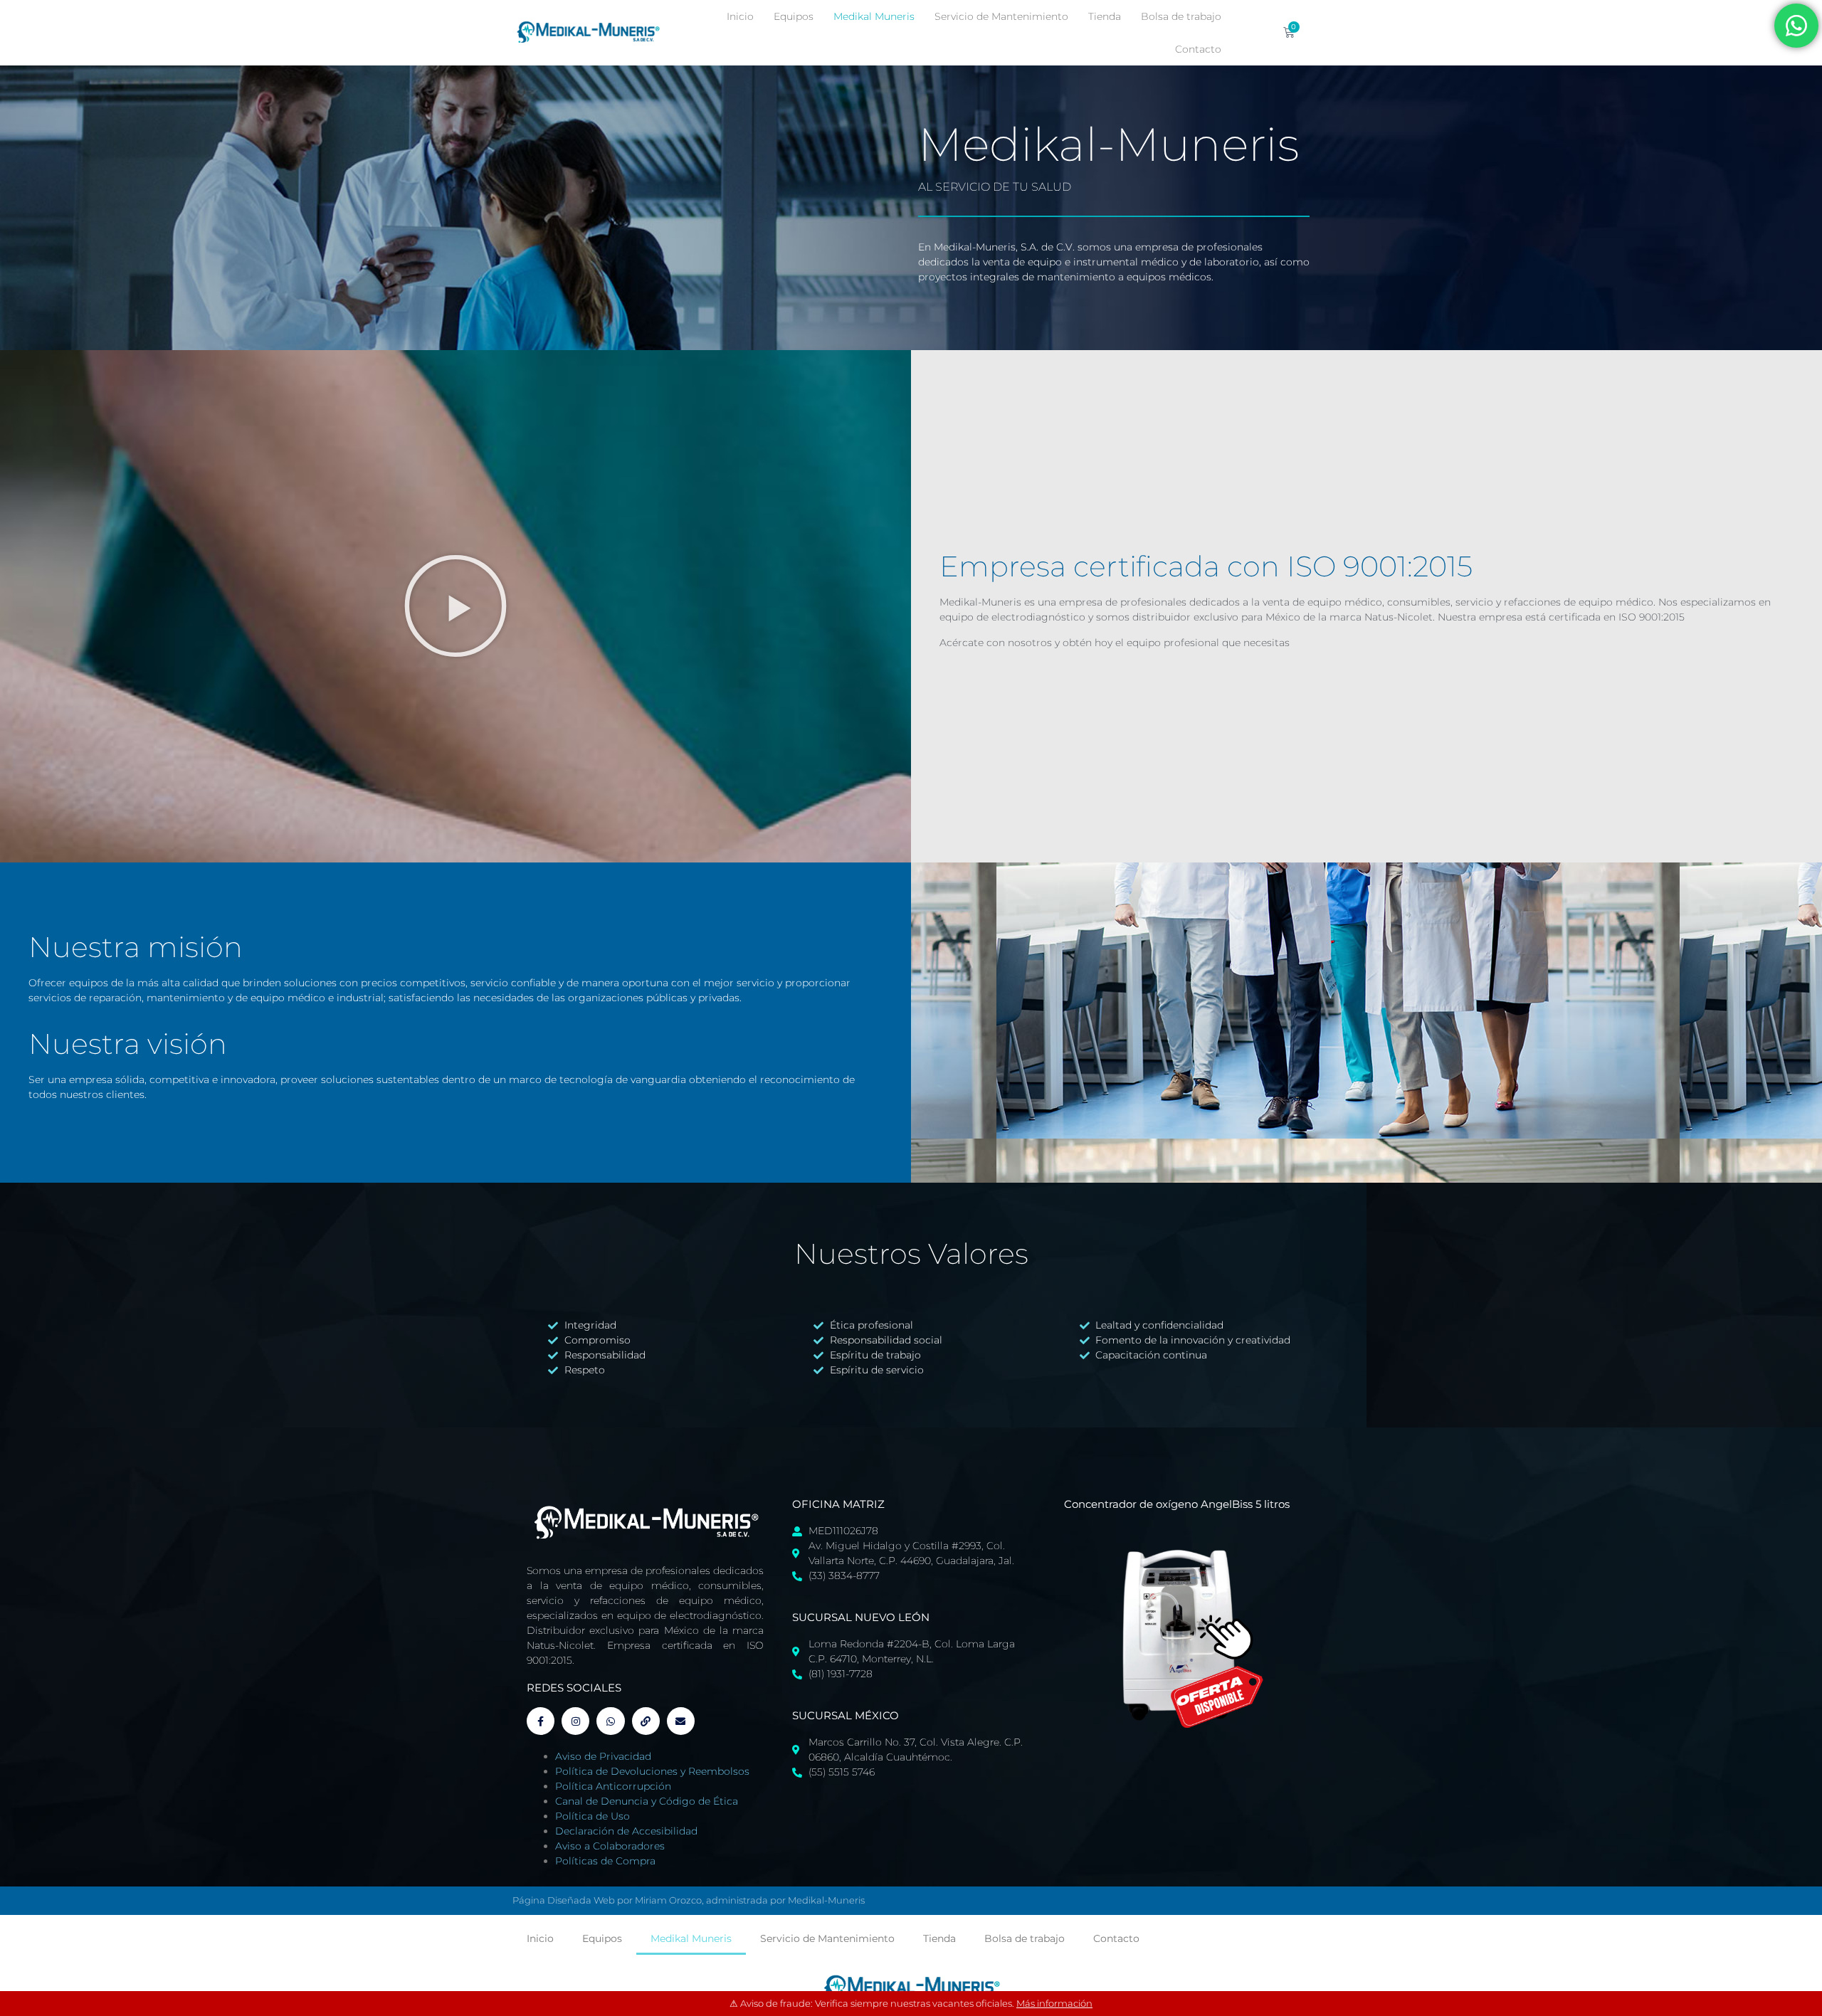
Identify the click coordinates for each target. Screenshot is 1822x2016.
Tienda (1105, 16)
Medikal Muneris (874, 16)
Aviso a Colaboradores (610, 1846)
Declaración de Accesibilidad (626, 1831)
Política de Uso (593, 1816)
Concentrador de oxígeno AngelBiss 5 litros (1177, 1504)
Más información (1054, 2003)
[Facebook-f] (541, 1721)
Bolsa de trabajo (1181, 16)
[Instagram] (575, 1721)
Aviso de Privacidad (603, 1756)
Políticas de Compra (605, 1861)
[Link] (646, 1721)
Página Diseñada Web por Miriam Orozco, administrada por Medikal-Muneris (689, 1900)
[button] (455, 606)
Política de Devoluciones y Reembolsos (652, 1771)
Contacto (1198, 49)
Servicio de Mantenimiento (1001, 16)
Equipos (794, 16)
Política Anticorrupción (613, 1786)
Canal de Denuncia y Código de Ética (647, 1801)
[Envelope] (681, 1721)
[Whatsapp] (610, 1721)
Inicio (740, 16)
